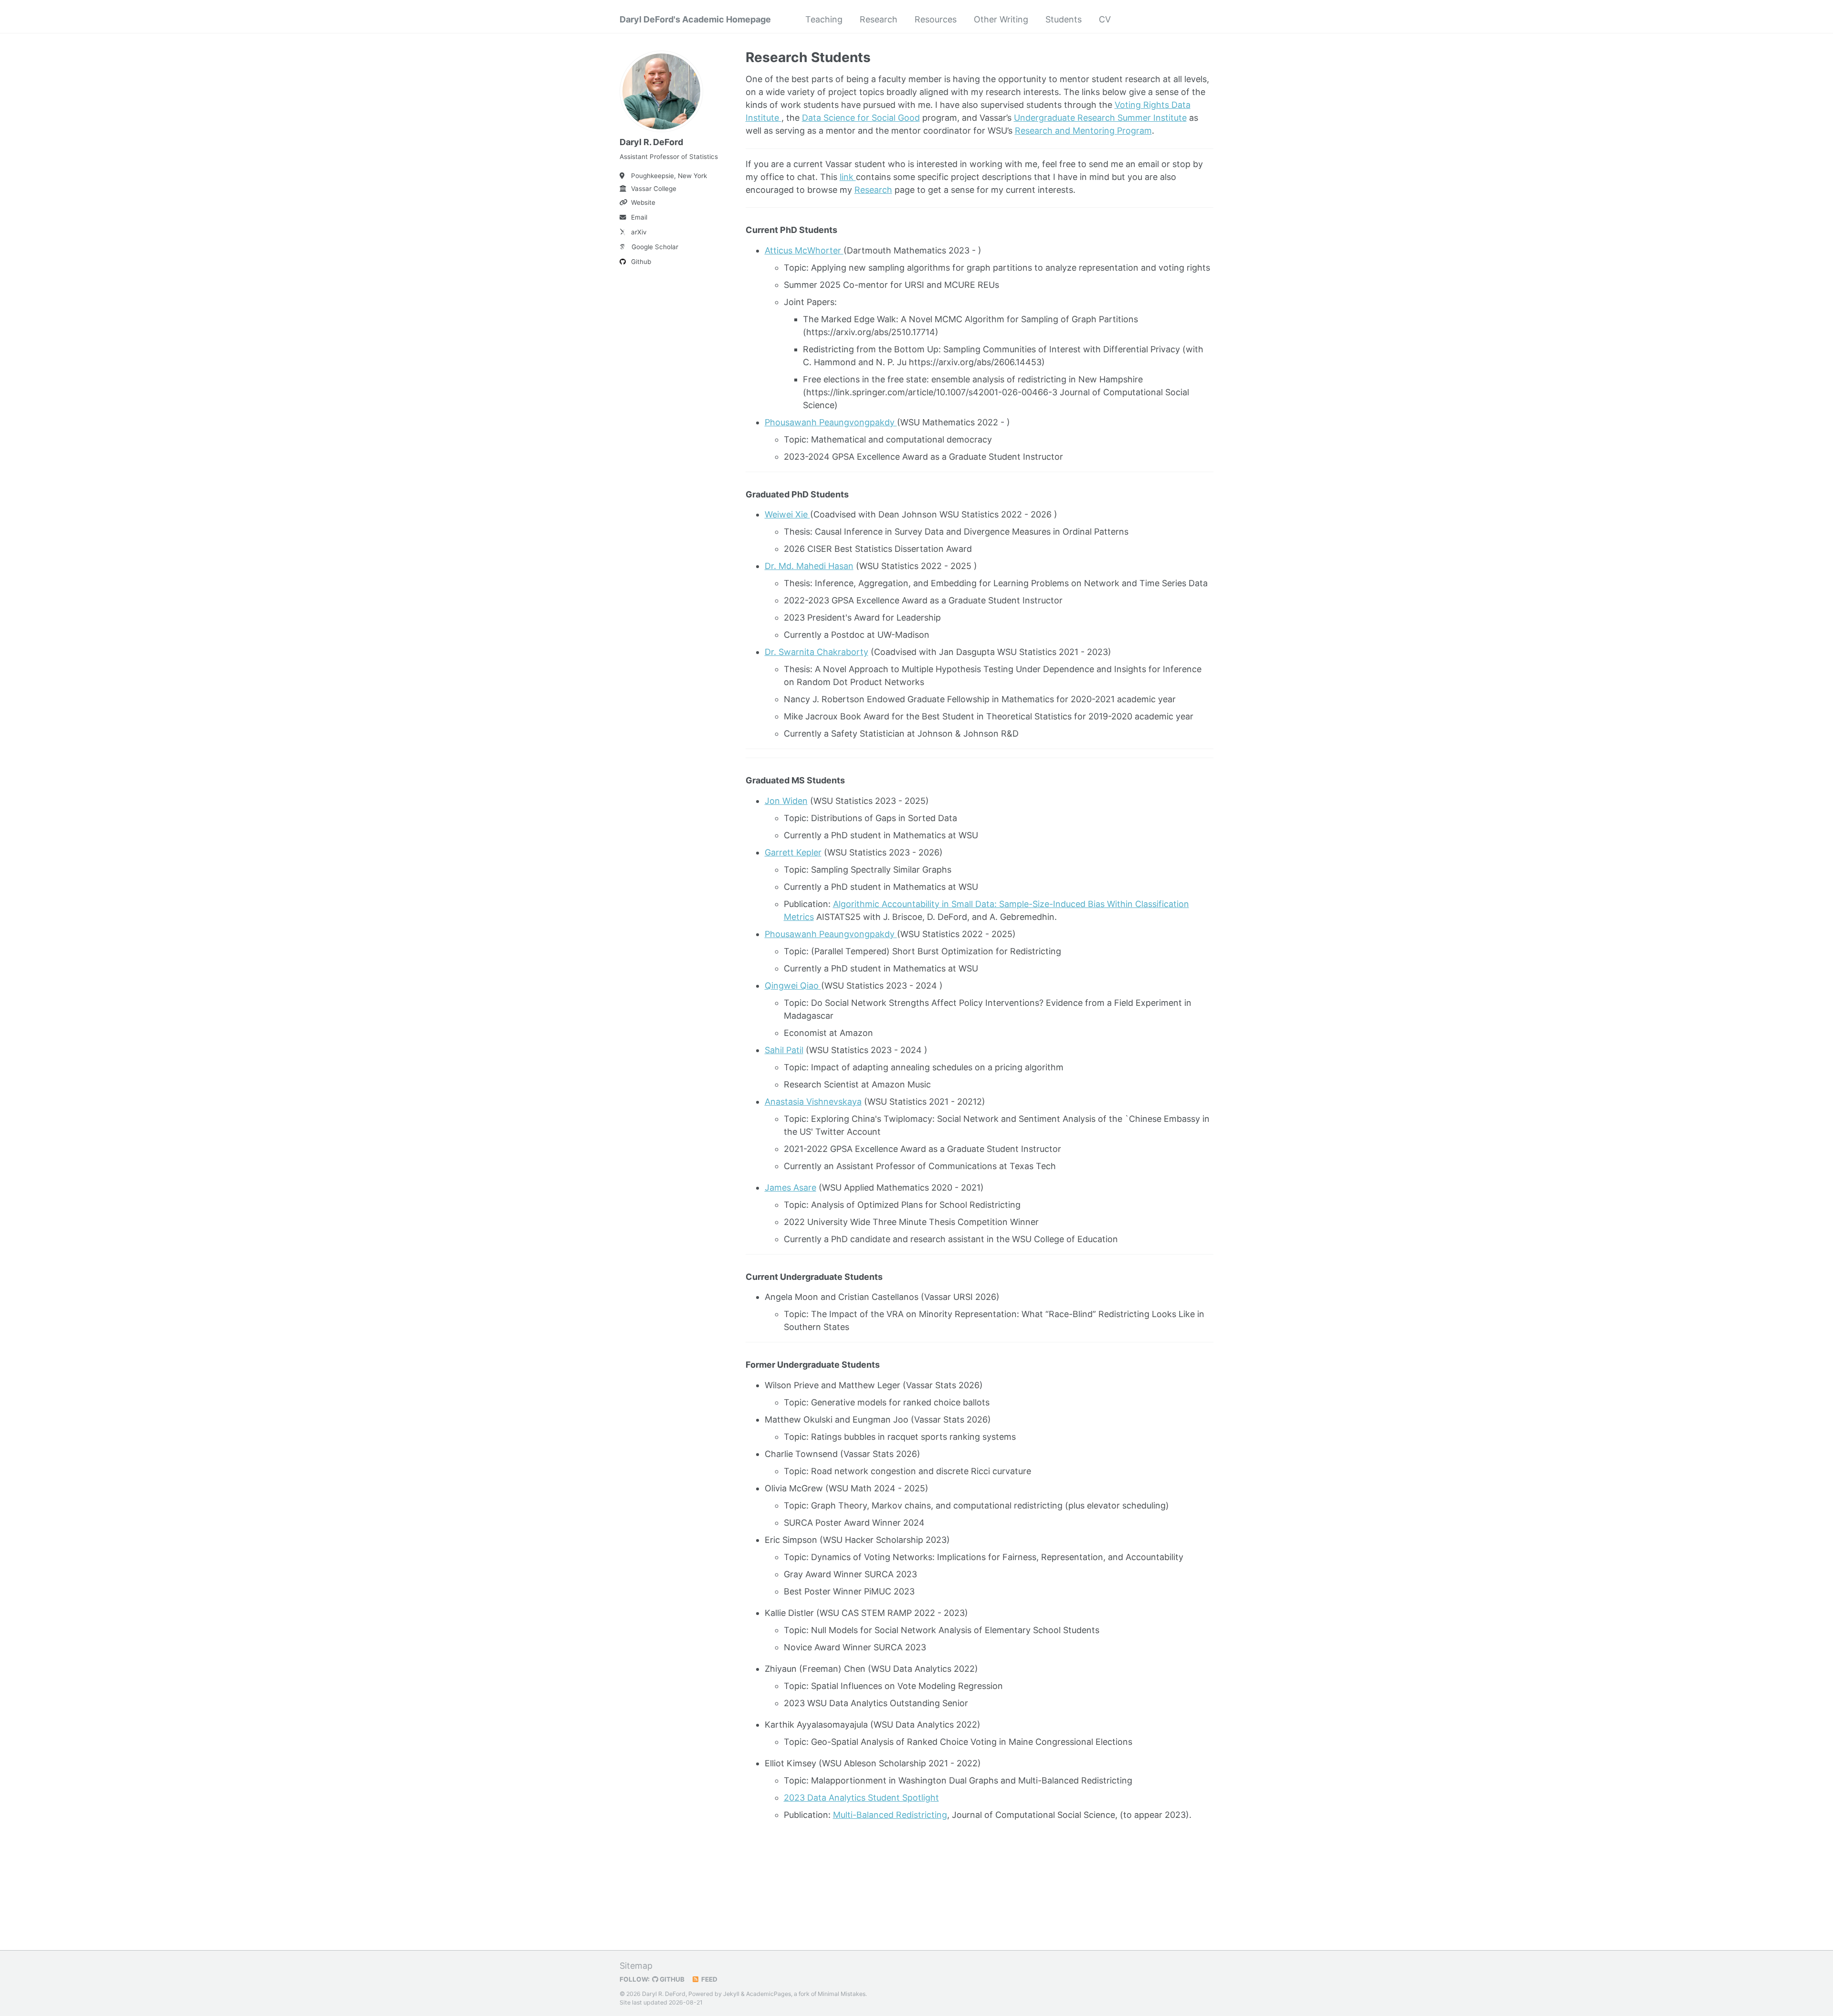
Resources (936, 19)
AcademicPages (769, 1994)
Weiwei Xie (787, 514)
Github (641, 262)
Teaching (824, 19)
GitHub (671, 1979)
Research (879, 19)
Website (643, 202)
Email (639, 217)
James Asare (790, 1187)
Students (1064, 19)
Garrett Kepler (793, 852)
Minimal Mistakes (842, 1994)
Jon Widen (786, 801)
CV (1105, 19)
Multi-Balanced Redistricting (890, 1815)
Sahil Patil (784, 1050)
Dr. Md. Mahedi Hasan (809, 566)
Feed (709, 1979)
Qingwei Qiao (793, 986)
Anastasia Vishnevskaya (813, 1102)
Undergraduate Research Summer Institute (1100, 118)
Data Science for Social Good (861, 118)
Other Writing (1001, 19)
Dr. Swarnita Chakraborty (816, 652)
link (848, 177)
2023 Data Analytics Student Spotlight (861, 1798)
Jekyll (731, 1994)
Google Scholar (655, 247)
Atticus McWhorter (804, 250)
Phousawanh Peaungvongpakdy (831, 422)
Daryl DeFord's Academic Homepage (695, 19)
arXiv (639, 232)
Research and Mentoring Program (1083, 131)
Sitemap (636, 1966)
